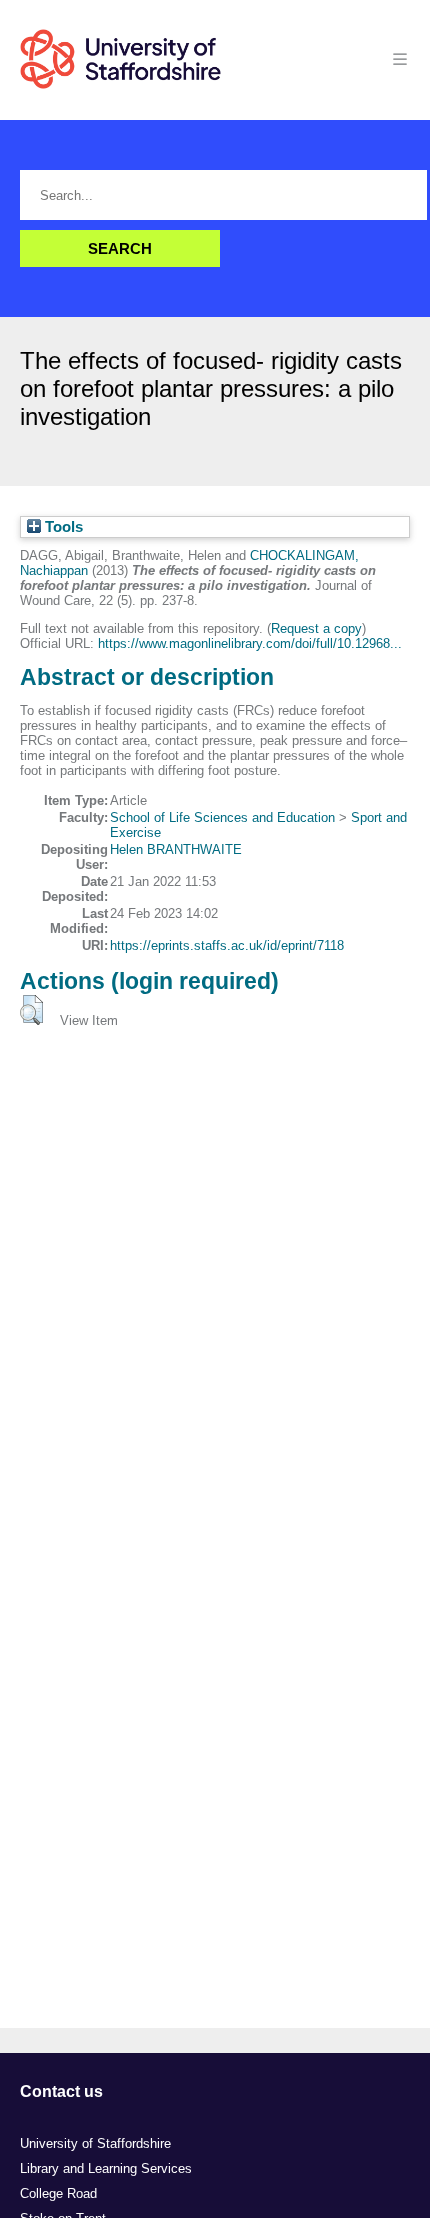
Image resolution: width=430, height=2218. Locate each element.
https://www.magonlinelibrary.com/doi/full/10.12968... (250, 643)
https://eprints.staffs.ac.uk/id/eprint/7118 (227, 945)
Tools (62, 527)
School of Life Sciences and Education (222, 817)
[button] (31, 1010)
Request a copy (316, 628)
